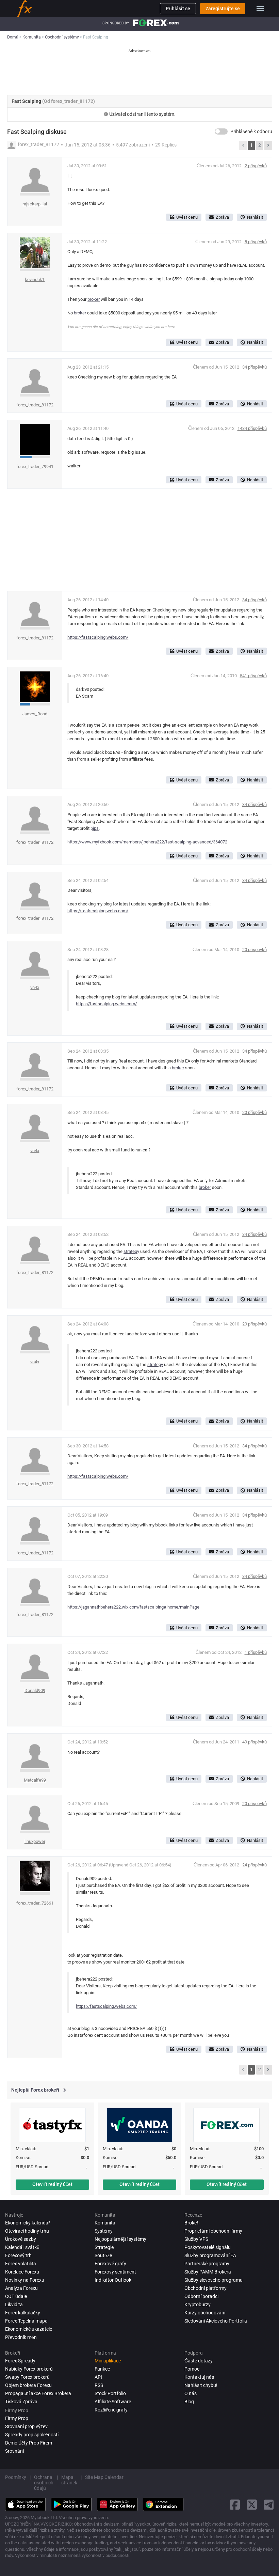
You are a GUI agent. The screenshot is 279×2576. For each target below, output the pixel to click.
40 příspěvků (255, 1742)
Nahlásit (255, 217)
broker (94, 299)
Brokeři (192, 2223)
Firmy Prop (17, 2418)
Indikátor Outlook (113, 2280)
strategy (131, 1251)
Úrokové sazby (21, 2239)
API (98, 2377)
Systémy (104, 2231)
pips (95, 828)
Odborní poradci (201, 2296)
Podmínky (16, 2477)
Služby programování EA (210, 2255)
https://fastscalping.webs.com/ (98, 637)
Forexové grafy (110, 2264)
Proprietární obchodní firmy (213, 2231)
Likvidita (14, 2305)
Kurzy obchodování (205, 2313)
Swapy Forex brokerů (27, 2377)
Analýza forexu (21, 2288)
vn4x (35, 987)
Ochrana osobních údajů (44, 2483)
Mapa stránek (69, 2480)
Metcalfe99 (35, 1780)
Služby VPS (196, 2239)
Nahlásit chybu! (201, 2385)
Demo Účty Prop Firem (29, 2443)
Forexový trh (18, 2255)
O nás (191, 2393)
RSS (99, 2385)
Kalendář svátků (22, 2247)
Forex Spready (20, 2361)
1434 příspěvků (252, 428)
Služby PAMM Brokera (208, 2272)
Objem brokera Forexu (28, 2385)
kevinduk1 (35, 280)
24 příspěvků (255, 1865)
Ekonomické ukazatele (29, 2329)
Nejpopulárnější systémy (120, 2239)
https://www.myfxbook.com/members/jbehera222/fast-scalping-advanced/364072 (147, 842)
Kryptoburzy (198, 2305)
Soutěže (103, 2255)
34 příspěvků (255, 367)
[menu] (260, 9)
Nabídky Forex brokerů (29, 2369)
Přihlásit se (178, 9)
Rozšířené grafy (111, 2410)
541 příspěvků (253, 676)
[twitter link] (252, 2505)
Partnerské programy (207, 2264)
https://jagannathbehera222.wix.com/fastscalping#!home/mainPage (133, 1607)
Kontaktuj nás (199, 2377)
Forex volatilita (21, 2264)
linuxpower (35, 1841)
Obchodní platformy (206, 2288)
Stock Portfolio (110, 2393)
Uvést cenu (187, 217)
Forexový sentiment (115, 2272)
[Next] (268, 145)
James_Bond (35, 714)
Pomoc (192, 2369)
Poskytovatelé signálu (208, 2247)
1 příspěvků (256, 1652)
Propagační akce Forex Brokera (38, 2393)
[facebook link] (235, 2505)
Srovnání (14, 2451)
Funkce (102, 2369)
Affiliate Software (113, 2402)
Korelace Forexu (22, 2272)
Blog (189, 2402)
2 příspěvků (256, 166)
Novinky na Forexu (25, 2280)
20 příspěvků (255, 950)
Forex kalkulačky (23, 2313)
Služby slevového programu (214, 2280)
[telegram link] (269, 2505)
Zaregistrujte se (223, 9)
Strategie (104, 2247)
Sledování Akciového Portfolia (216, 2321)
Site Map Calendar (104, 2477)
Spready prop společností (32, 2435)
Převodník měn (21, 2337)
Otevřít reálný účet (52, 2184)
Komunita (105, 2223)
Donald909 (35, 1690)
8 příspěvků (256, 242)
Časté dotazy (199, 2361)
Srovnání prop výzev (26, 2426)
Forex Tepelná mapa (26, 2321)
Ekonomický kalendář (28, 2223)
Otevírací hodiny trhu (27, 2231)
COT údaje (16, 2296)
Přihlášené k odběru (251, 131)
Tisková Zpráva (21, 2402)
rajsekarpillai (35, 204)
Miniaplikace (108, 2361)
